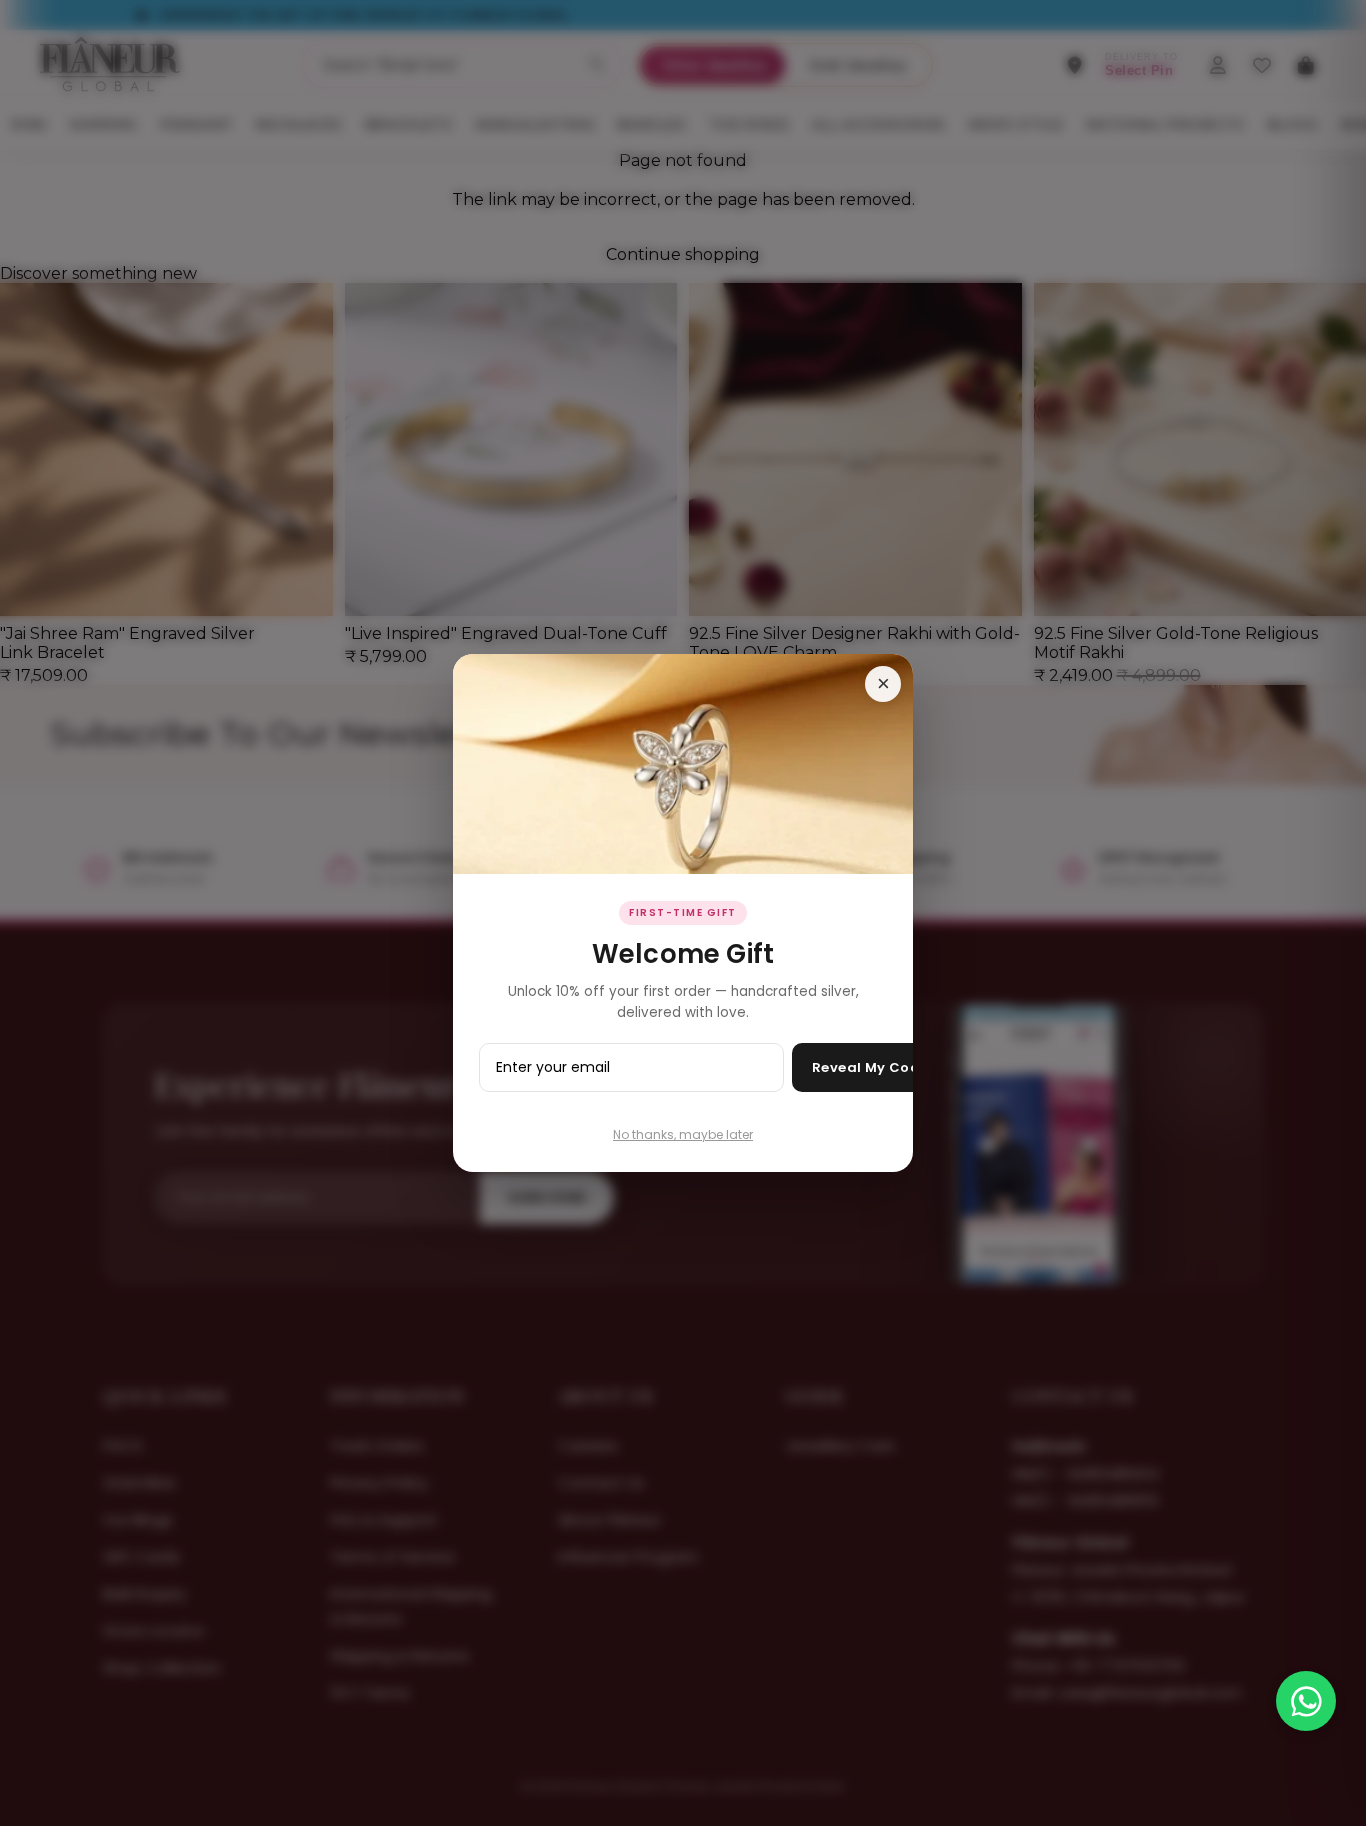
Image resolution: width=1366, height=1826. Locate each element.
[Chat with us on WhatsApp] (1306, 1701)
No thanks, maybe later (683, 1134)
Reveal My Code (870, 1067)
